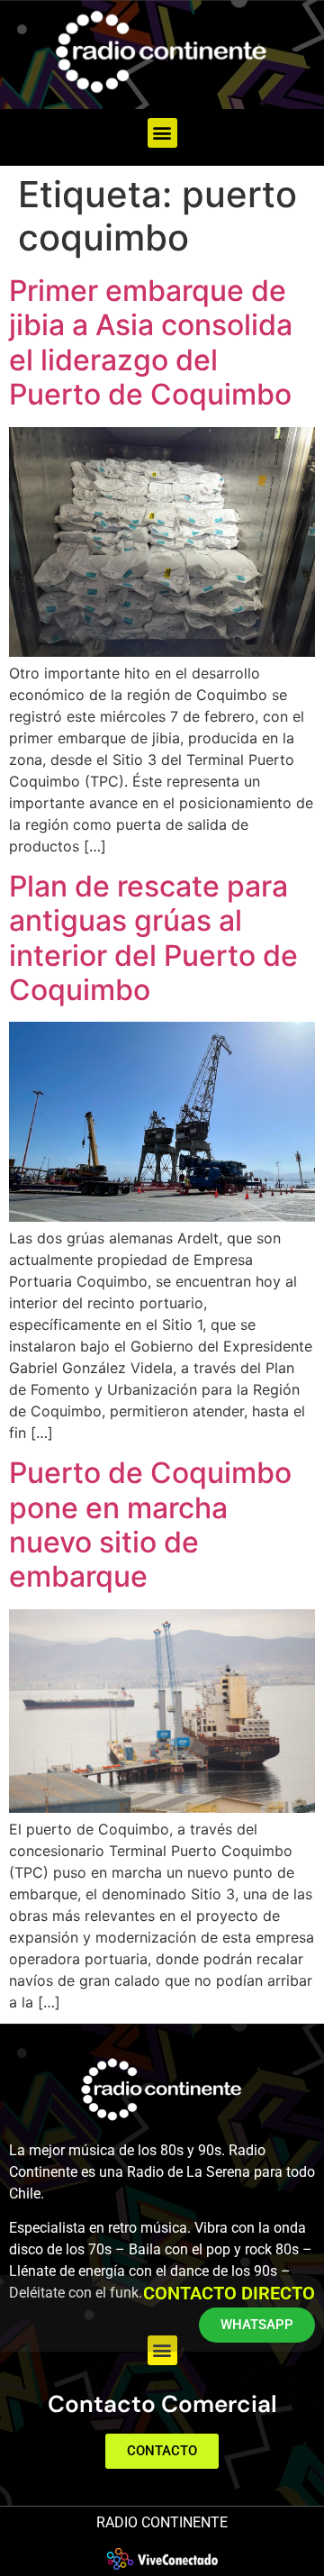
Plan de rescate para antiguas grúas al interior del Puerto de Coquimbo (153, 938)
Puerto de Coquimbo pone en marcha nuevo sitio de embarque (150, 1525)
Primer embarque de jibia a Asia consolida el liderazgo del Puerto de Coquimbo (151, 342)
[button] (162, 133)
